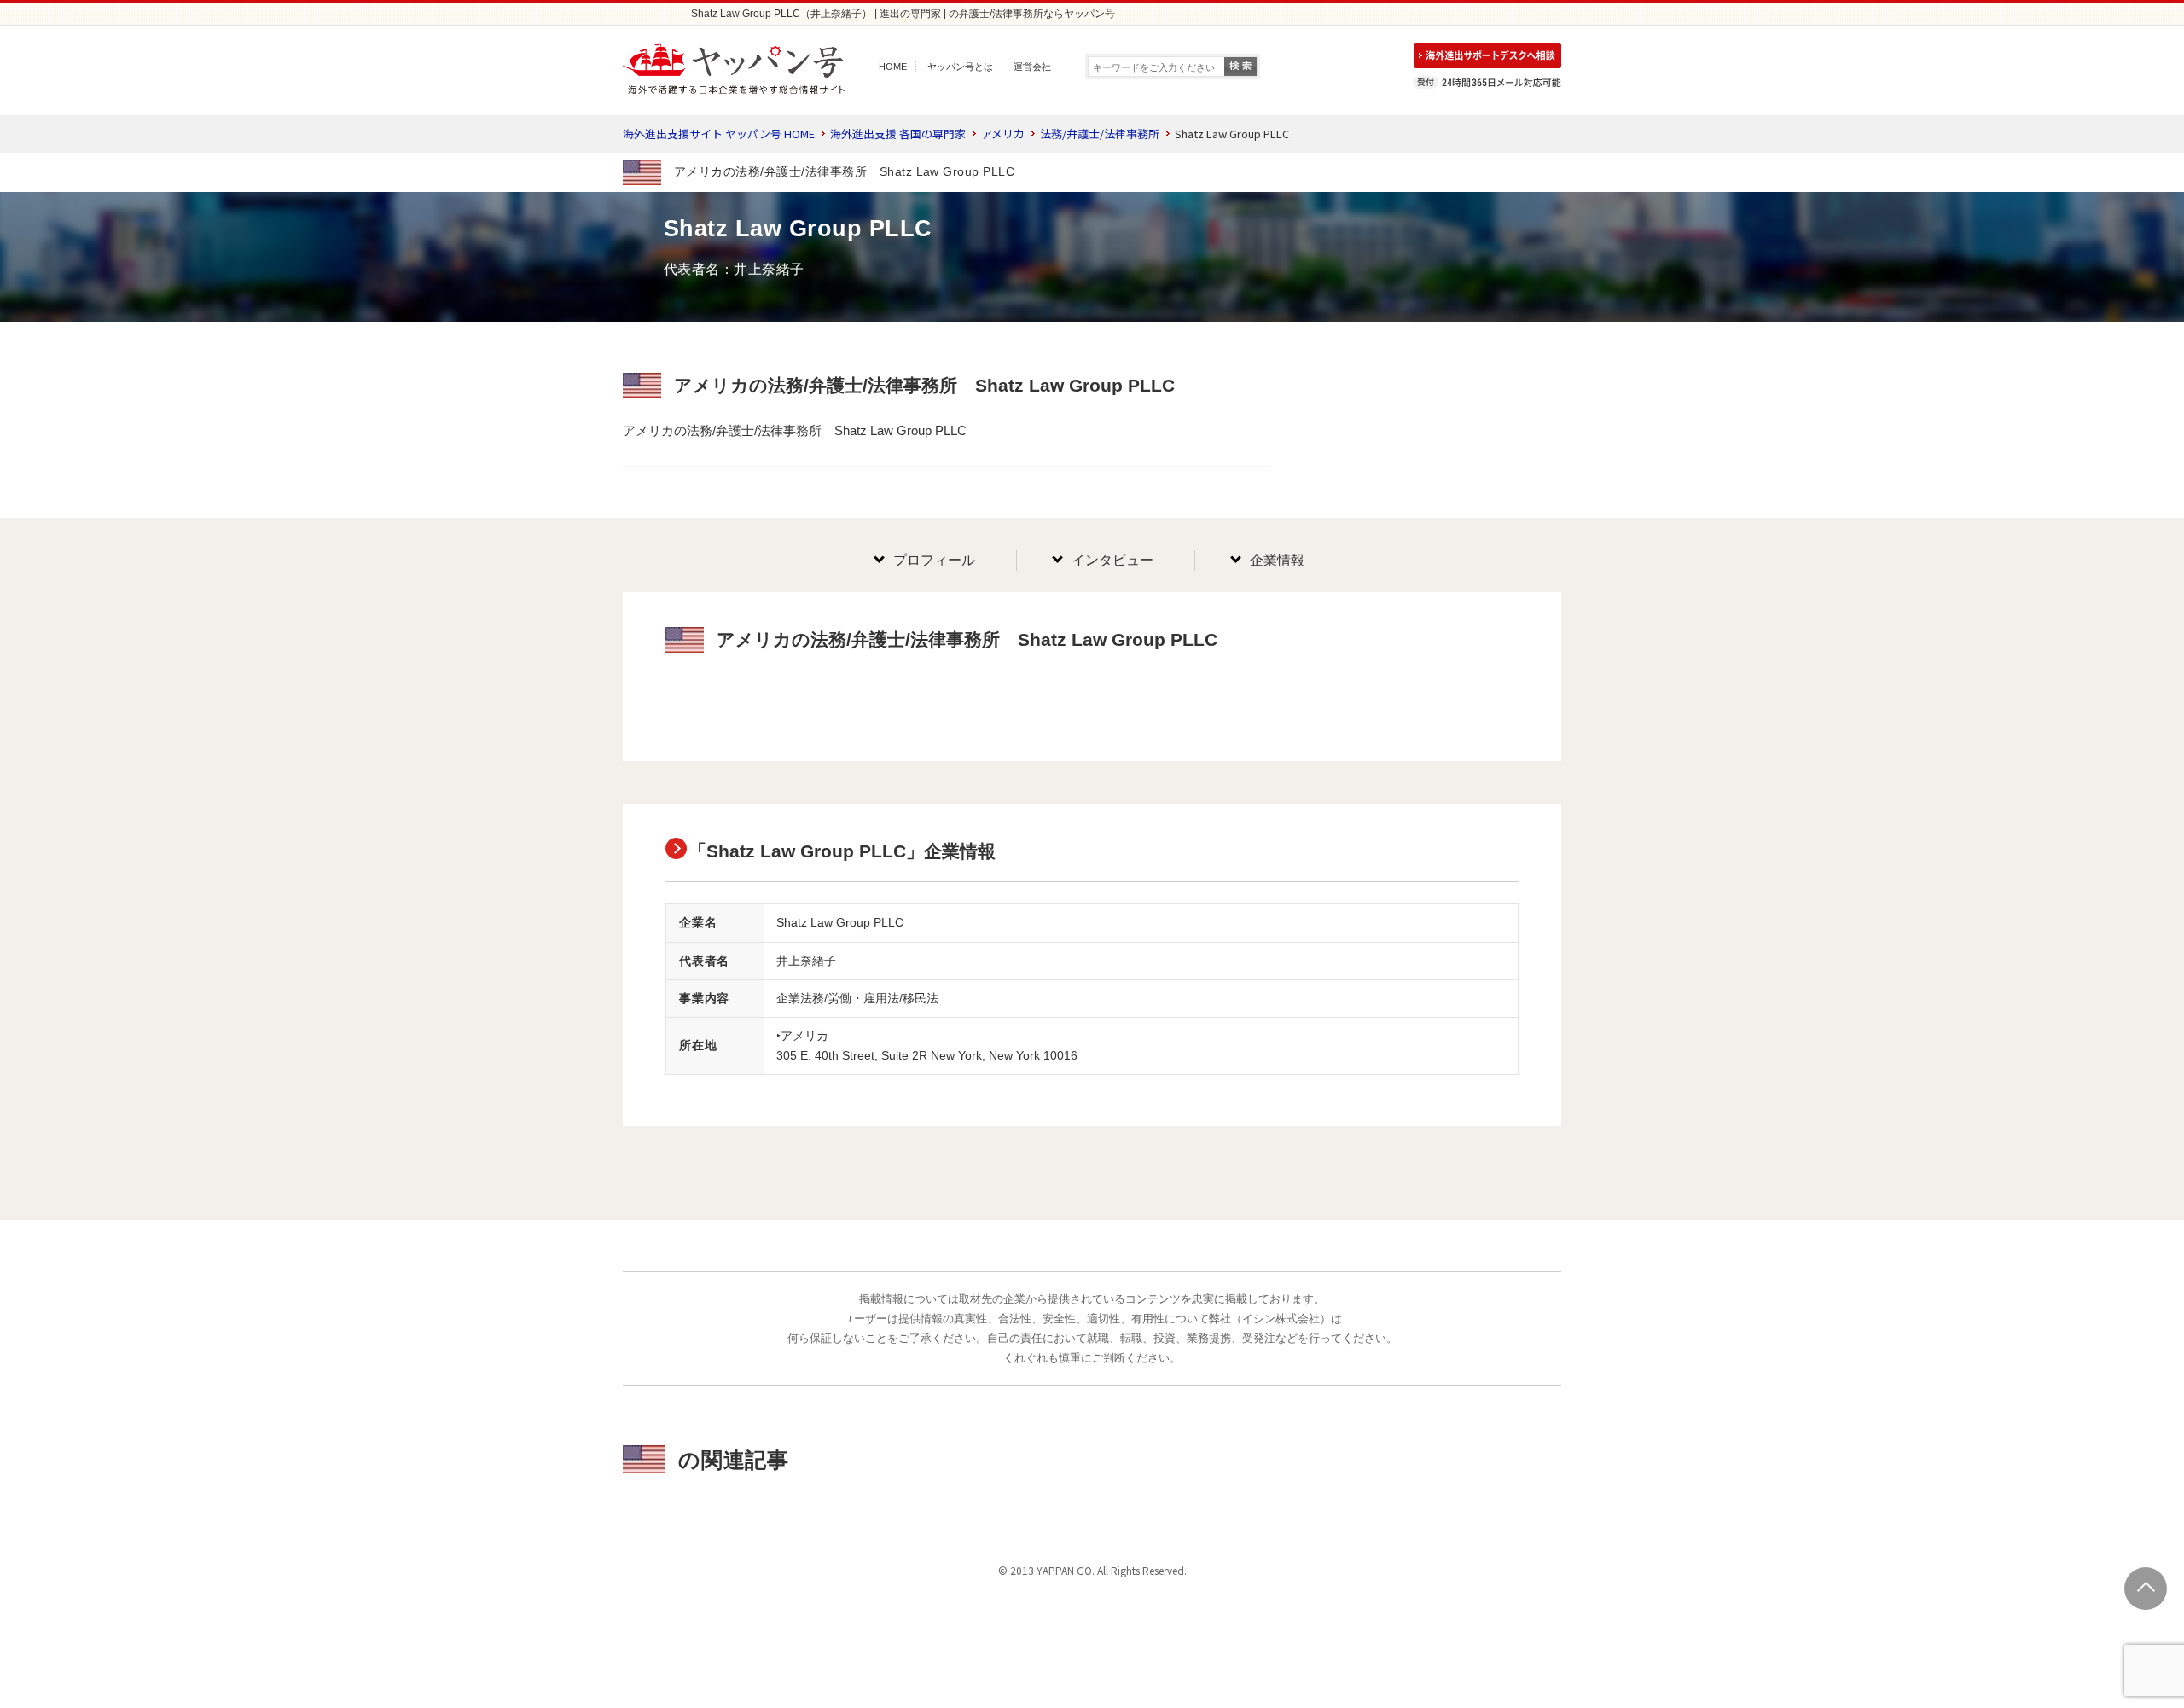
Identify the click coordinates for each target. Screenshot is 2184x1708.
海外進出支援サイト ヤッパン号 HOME (719, 134)
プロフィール (934, 560)
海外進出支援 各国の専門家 (898, 134)
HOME (893, 67)
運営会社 (1032, 67)
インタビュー (1112, 560)
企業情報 (1277, 560)
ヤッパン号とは (960, 67)
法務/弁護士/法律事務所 (1100, 134)
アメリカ (1003, 134)
